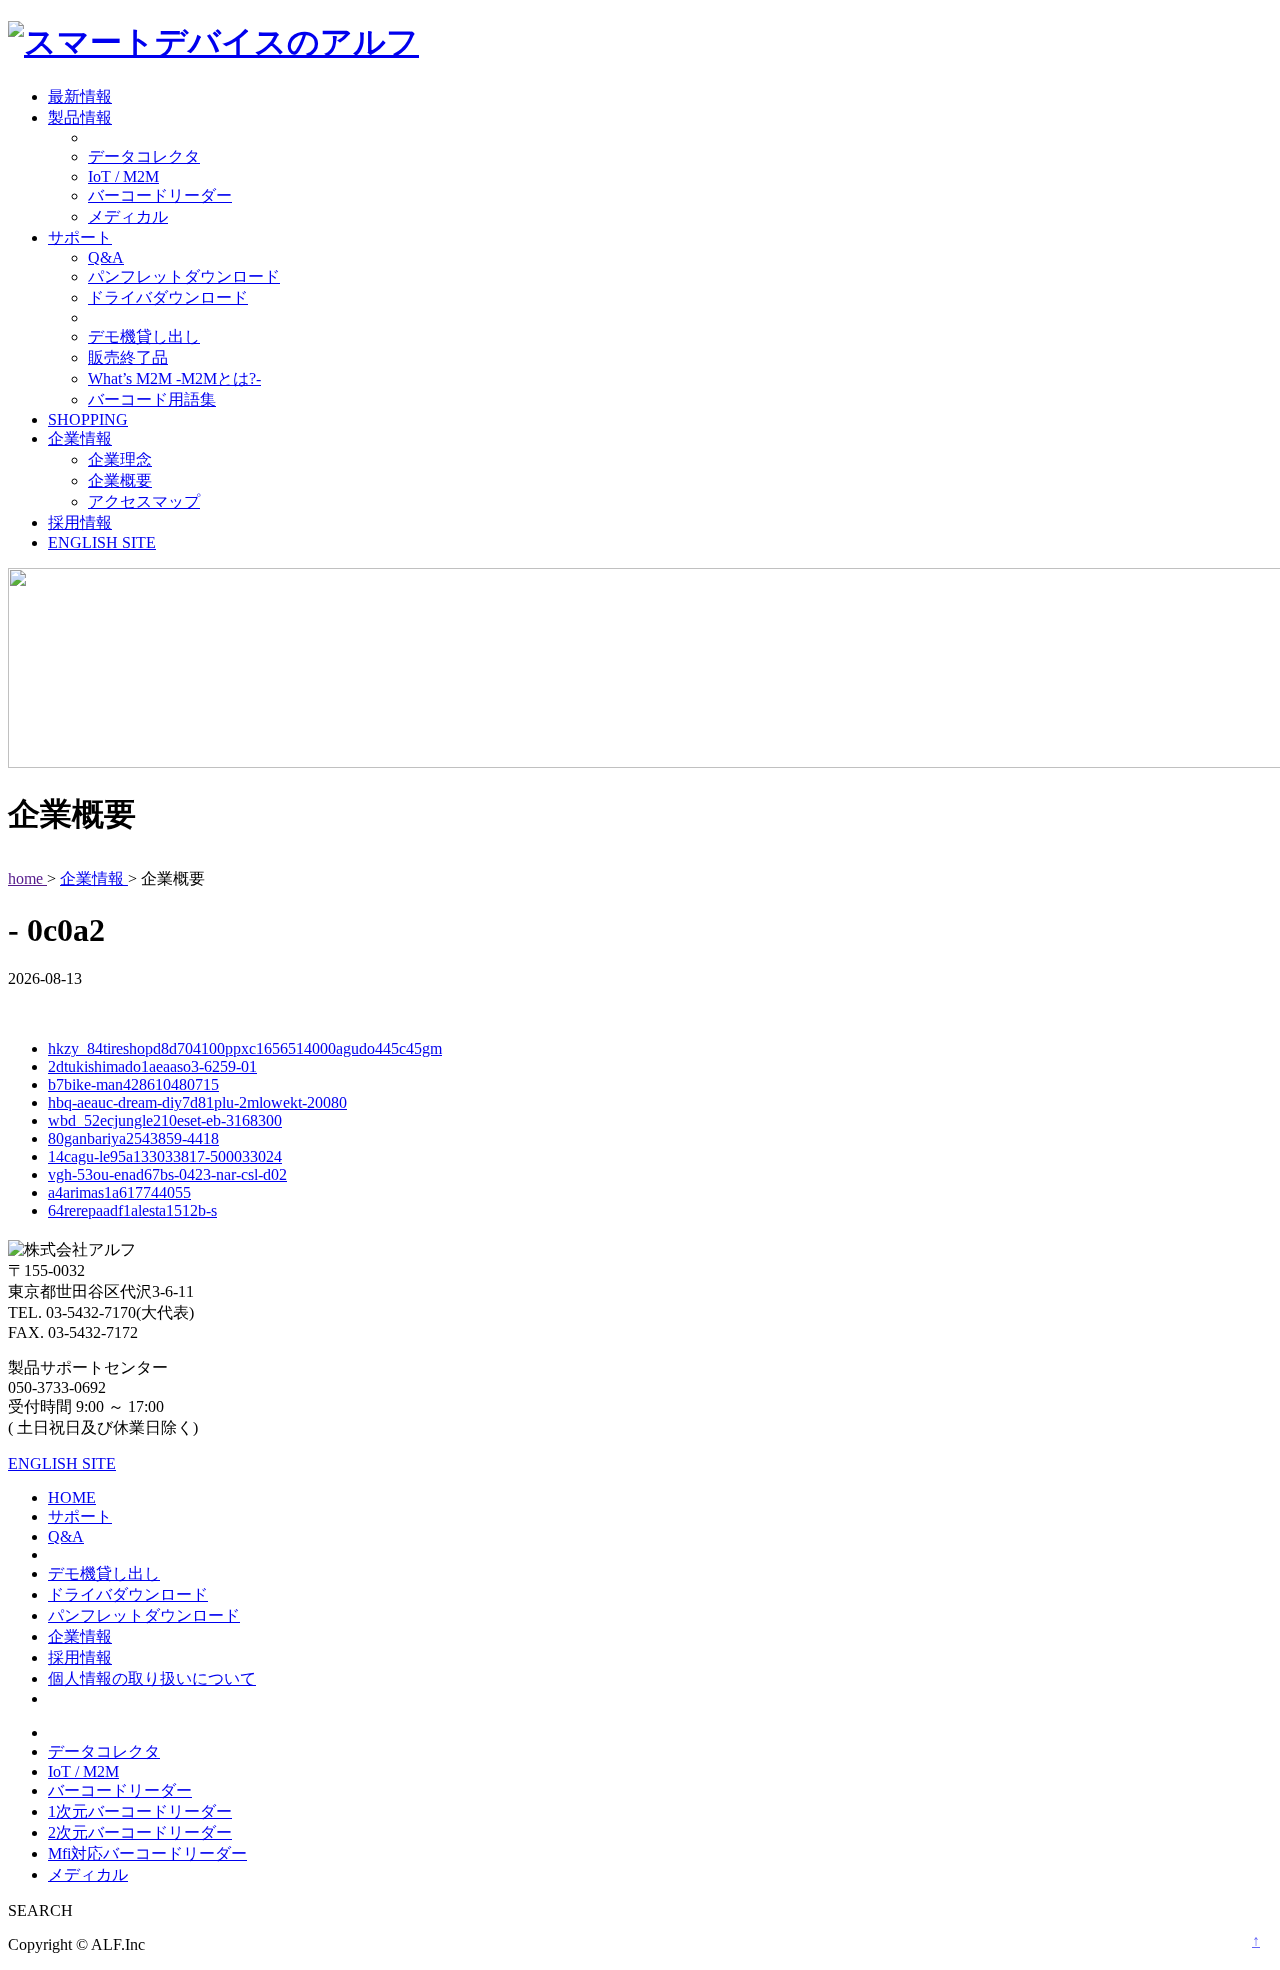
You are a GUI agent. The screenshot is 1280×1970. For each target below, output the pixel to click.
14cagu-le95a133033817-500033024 (165, 1156)
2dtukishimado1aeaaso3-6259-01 (152, 1066)
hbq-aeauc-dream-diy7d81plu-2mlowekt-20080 (197, 1102)
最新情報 (80, 96)
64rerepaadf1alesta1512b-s (132, 1210)
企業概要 (120, 480)
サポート (80, 237)
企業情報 (80, 438)
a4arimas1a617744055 (119, 1192)
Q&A (106, 257)
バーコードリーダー (160, 195)
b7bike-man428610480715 (133, 1084)
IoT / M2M (123, 176)
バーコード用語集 (152, 399)
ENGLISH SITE (102, 542)
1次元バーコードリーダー (140, 1811)
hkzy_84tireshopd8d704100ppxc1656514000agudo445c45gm (245, 1048)
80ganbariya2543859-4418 (133, 1138)
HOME (72, 1497)
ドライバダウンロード (168, 297)
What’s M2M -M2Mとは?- (174, 378)
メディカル (128, 216)
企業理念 (120, 459)
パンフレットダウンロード (184, 276)
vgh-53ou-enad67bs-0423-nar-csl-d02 (167, 1174)
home (27, 878)
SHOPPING (88, 419)
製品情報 (80, 117)
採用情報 (80, 522)
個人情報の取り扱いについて (152, 1678)
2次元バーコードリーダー (140, 1832)
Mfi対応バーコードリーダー (147, 1853)
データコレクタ (144, 156)
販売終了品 (128, 357)
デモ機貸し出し (144, 336)
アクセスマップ (144, 501)
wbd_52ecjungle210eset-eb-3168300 (165, 1120)
